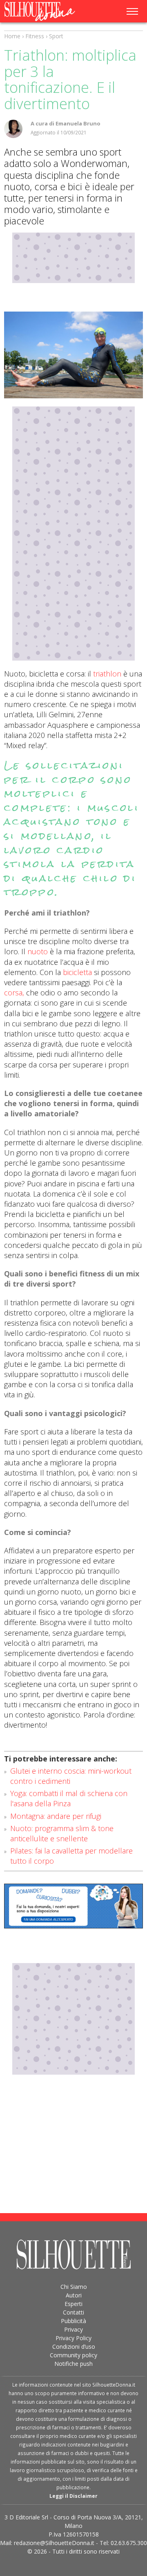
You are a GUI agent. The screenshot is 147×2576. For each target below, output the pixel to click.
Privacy (73, 2329)
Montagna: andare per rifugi (56, 1816)
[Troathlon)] (73, 355)
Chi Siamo (74, 2287)
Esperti (73, 2304)
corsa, (14, 993)
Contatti (73, 2312)
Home (12, 36)
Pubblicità (73, 2321)
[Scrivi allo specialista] (73, 1906)
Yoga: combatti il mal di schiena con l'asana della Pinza (69, 1798)
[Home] (45, 11)
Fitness (35, 36)
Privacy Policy (73, 2338)
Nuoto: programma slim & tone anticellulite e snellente (62, 1833)
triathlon (107, 674)
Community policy (73, 2355)
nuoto (38, 951)
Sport (56, 36)
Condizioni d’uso (74, 2347)
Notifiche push (73, 2364)
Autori (74, 2295)
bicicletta (77, 972)
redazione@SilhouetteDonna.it (54, 2543)
